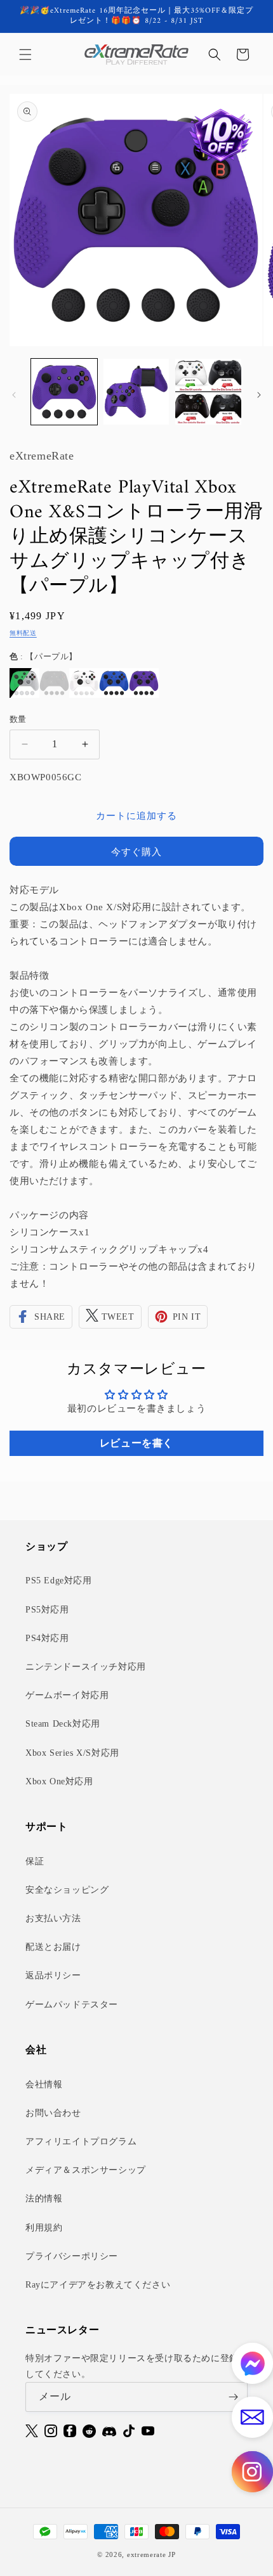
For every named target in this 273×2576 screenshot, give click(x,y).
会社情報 (44, 2084)
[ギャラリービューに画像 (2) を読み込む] (136, 392)
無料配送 (23, 633)
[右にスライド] (259, 395)
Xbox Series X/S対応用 (72, 1753)
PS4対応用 (47, 1638)
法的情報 (44, 2199)
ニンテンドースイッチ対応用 (86, 1667)
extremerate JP (151, 2554)
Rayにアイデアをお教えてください (98, 2285)
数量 (18, 719)
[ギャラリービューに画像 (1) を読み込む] (64, 392)
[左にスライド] (14, 395)
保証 (35, 1861)
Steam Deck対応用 (63, 1724)
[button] (25, 55)
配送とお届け (53, 1947)
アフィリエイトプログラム (81, 2141)
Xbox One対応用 (59, 1781)
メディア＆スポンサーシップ (86, 2170)
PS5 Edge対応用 (59, 1581)
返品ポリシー (53, 1975)
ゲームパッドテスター (72, 2005)
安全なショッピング (67, 1890)
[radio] (24, 683)
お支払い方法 (53, 1918)
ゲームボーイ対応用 (67, 1695)
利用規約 (44, 2228)
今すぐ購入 (136, 852)
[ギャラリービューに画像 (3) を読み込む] (208, 392)
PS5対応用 (47, 1610)
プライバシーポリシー (72, 2256)
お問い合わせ (53, 2113)
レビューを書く (136, 1443)
